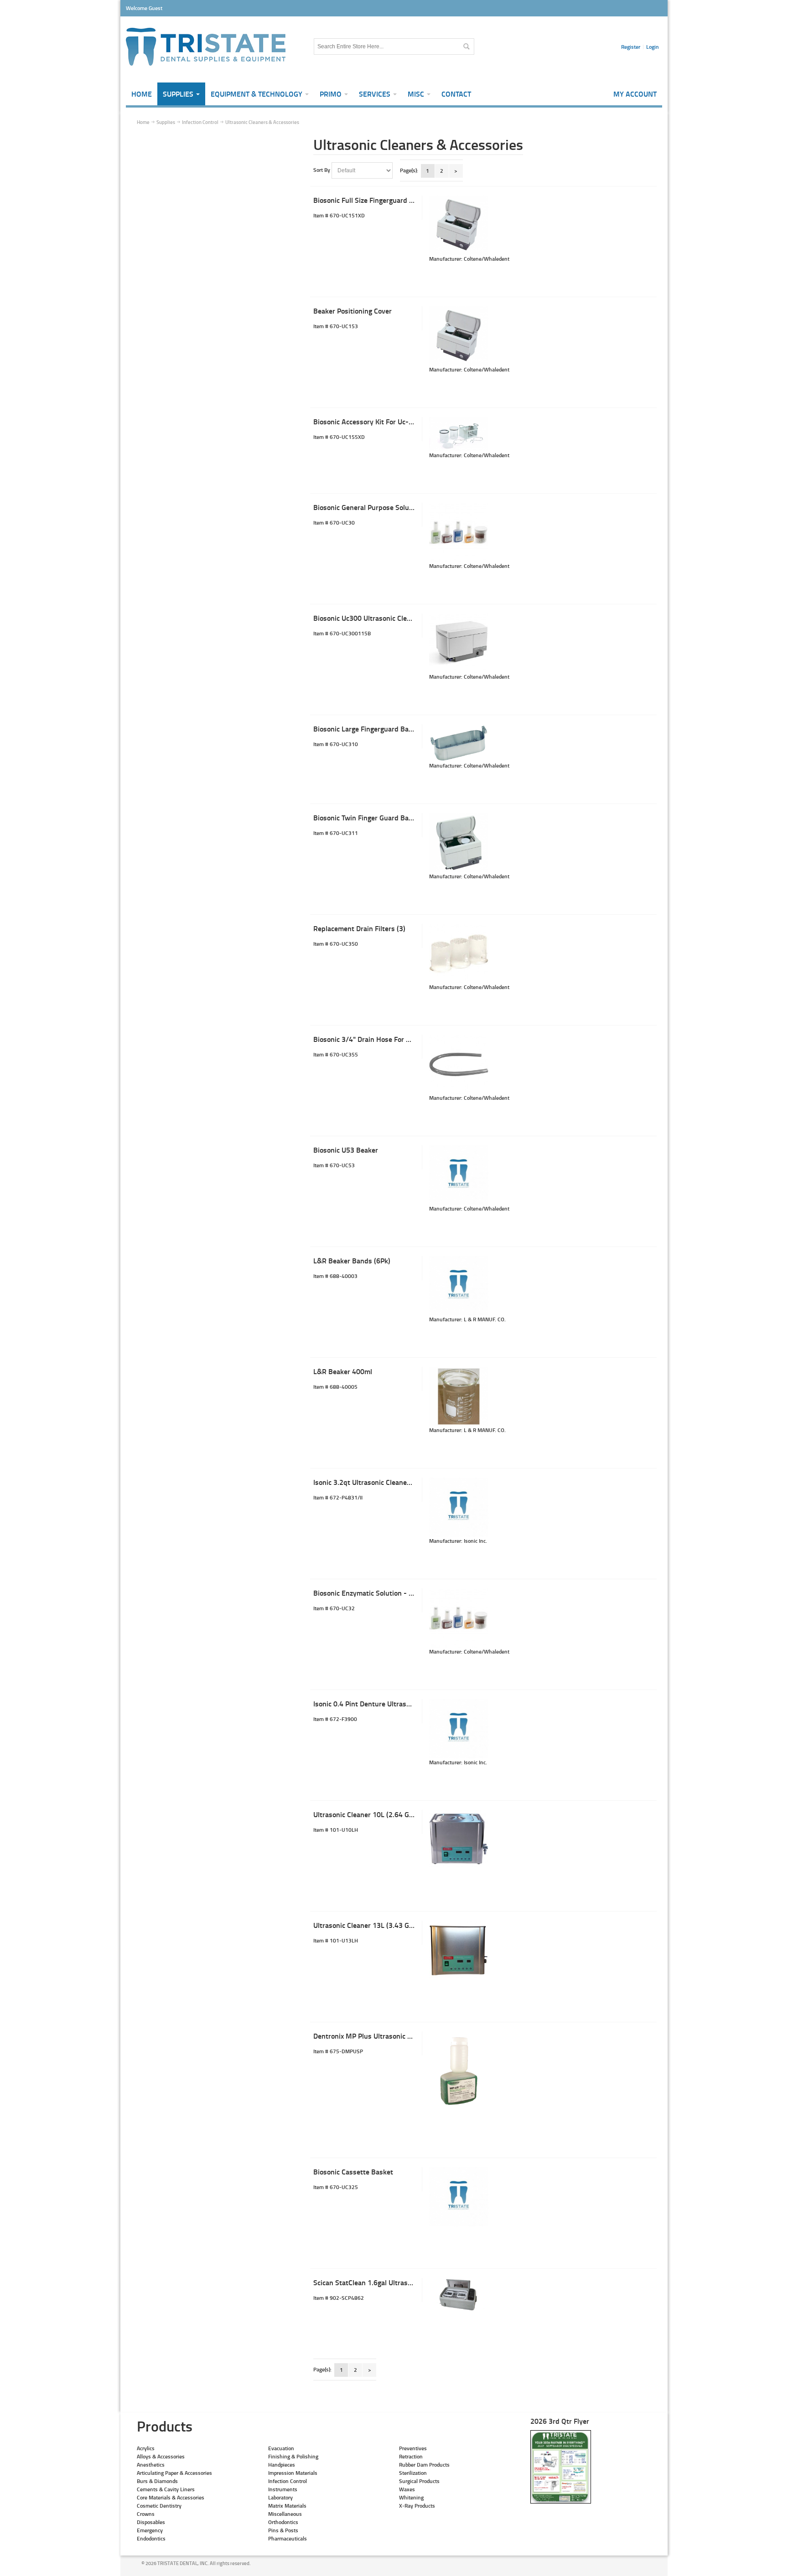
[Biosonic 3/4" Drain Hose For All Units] (459, 1064)
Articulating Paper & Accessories (174, 2473)
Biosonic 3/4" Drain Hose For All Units (373, 1039)
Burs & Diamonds (157, 2481)
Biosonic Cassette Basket (353, 2172)
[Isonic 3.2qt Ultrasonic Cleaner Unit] (459, 1507)
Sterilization (413, 2473)
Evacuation (281, 2448)
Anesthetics (151, 2465)
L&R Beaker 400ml (343, 1371)
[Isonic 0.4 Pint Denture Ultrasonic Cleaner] (459, 1729)
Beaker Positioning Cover (353, 311)
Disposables (151, 2522)
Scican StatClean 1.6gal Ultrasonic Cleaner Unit (387, 2282)
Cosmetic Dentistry (159, 2506)
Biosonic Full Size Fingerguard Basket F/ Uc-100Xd (393, 200)
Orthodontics (283, 2522)
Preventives (413, 2448)
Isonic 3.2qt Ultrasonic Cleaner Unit (369, 1482)
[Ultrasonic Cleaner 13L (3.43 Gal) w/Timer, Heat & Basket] (459, 1950)
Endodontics (151, 2538)
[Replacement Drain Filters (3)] (459, 953)
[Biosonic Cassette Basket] (459, 2197)
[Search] (466, 46)
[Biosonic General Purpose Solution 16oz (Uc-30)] (459, 532)
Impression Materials (293, 2473)
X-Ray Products (417, 2506)
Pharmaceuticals (288, 2538)
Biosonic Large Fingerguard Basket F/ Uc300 (383, 729)
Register (631, 47)
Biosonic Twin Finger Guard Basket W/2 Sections (390, 817)
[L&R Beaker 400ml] (459, 1396)
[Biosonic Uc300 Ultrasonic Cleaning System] (459, 643)
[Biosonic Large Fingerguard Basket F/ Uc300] (459, 743)
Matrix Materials (287, 2506)
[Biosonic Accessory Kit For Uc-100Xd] (459, 434)
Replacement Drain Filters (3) (359, 928)
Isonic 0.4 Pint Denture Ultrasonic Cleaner (379, 1703)
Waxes (407, 2489)
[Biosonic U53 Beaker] (459, 1175)
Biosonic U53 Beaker (346, 1150)
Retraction (411, 2456)
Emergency (150, 2530)
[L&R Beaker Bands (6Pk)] (459, 1286)
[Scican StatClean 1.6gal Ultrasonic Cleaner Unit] (459, 2295)
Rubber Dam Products (424, 2465)
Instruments (283, 2489)
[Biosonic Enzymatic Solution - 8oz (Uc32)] (459, 1618)
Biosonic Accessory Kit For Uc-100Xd (371, 421)
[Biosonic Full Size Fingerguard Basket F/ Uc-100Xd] (459, 225)
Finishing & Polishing (293, 2456)
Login (653, 47)
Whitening (411, 2497)
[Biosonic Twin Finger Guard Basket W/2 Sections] (459, 843)
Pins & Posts (283, 2530)
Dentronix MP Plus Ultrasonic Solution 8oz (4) (385, 2036)
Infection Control (288, 2481)
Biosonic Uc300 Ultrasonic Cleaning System (381, 618)
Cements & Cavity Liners (166, 2489)
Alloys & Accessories (161, 2456)
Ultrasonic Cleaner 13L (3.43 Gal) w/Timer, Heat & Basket (404, 1925)
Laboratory (280, 2497)
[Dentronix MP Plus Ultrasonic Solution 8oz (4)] (459, 2073)
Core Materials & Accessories (171, 2497)
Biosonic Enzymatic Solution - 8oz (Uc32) (378, 1593)
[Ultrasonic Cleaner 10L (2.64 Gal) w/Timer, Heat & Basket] (459, 1839)
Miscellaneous (285, 2514)
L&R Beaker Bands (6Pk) (352, 1260)
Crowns (146, 2514)
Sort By (322, 170)
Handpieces (282, 2465)
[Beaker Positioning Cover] (459, 336)
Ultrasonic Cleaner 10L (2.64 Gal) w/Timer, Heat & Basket (404, 1814)
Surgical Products (419, 2481)
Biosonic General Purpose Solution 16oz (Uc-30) (389, 507)
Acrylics (146, 2448)
